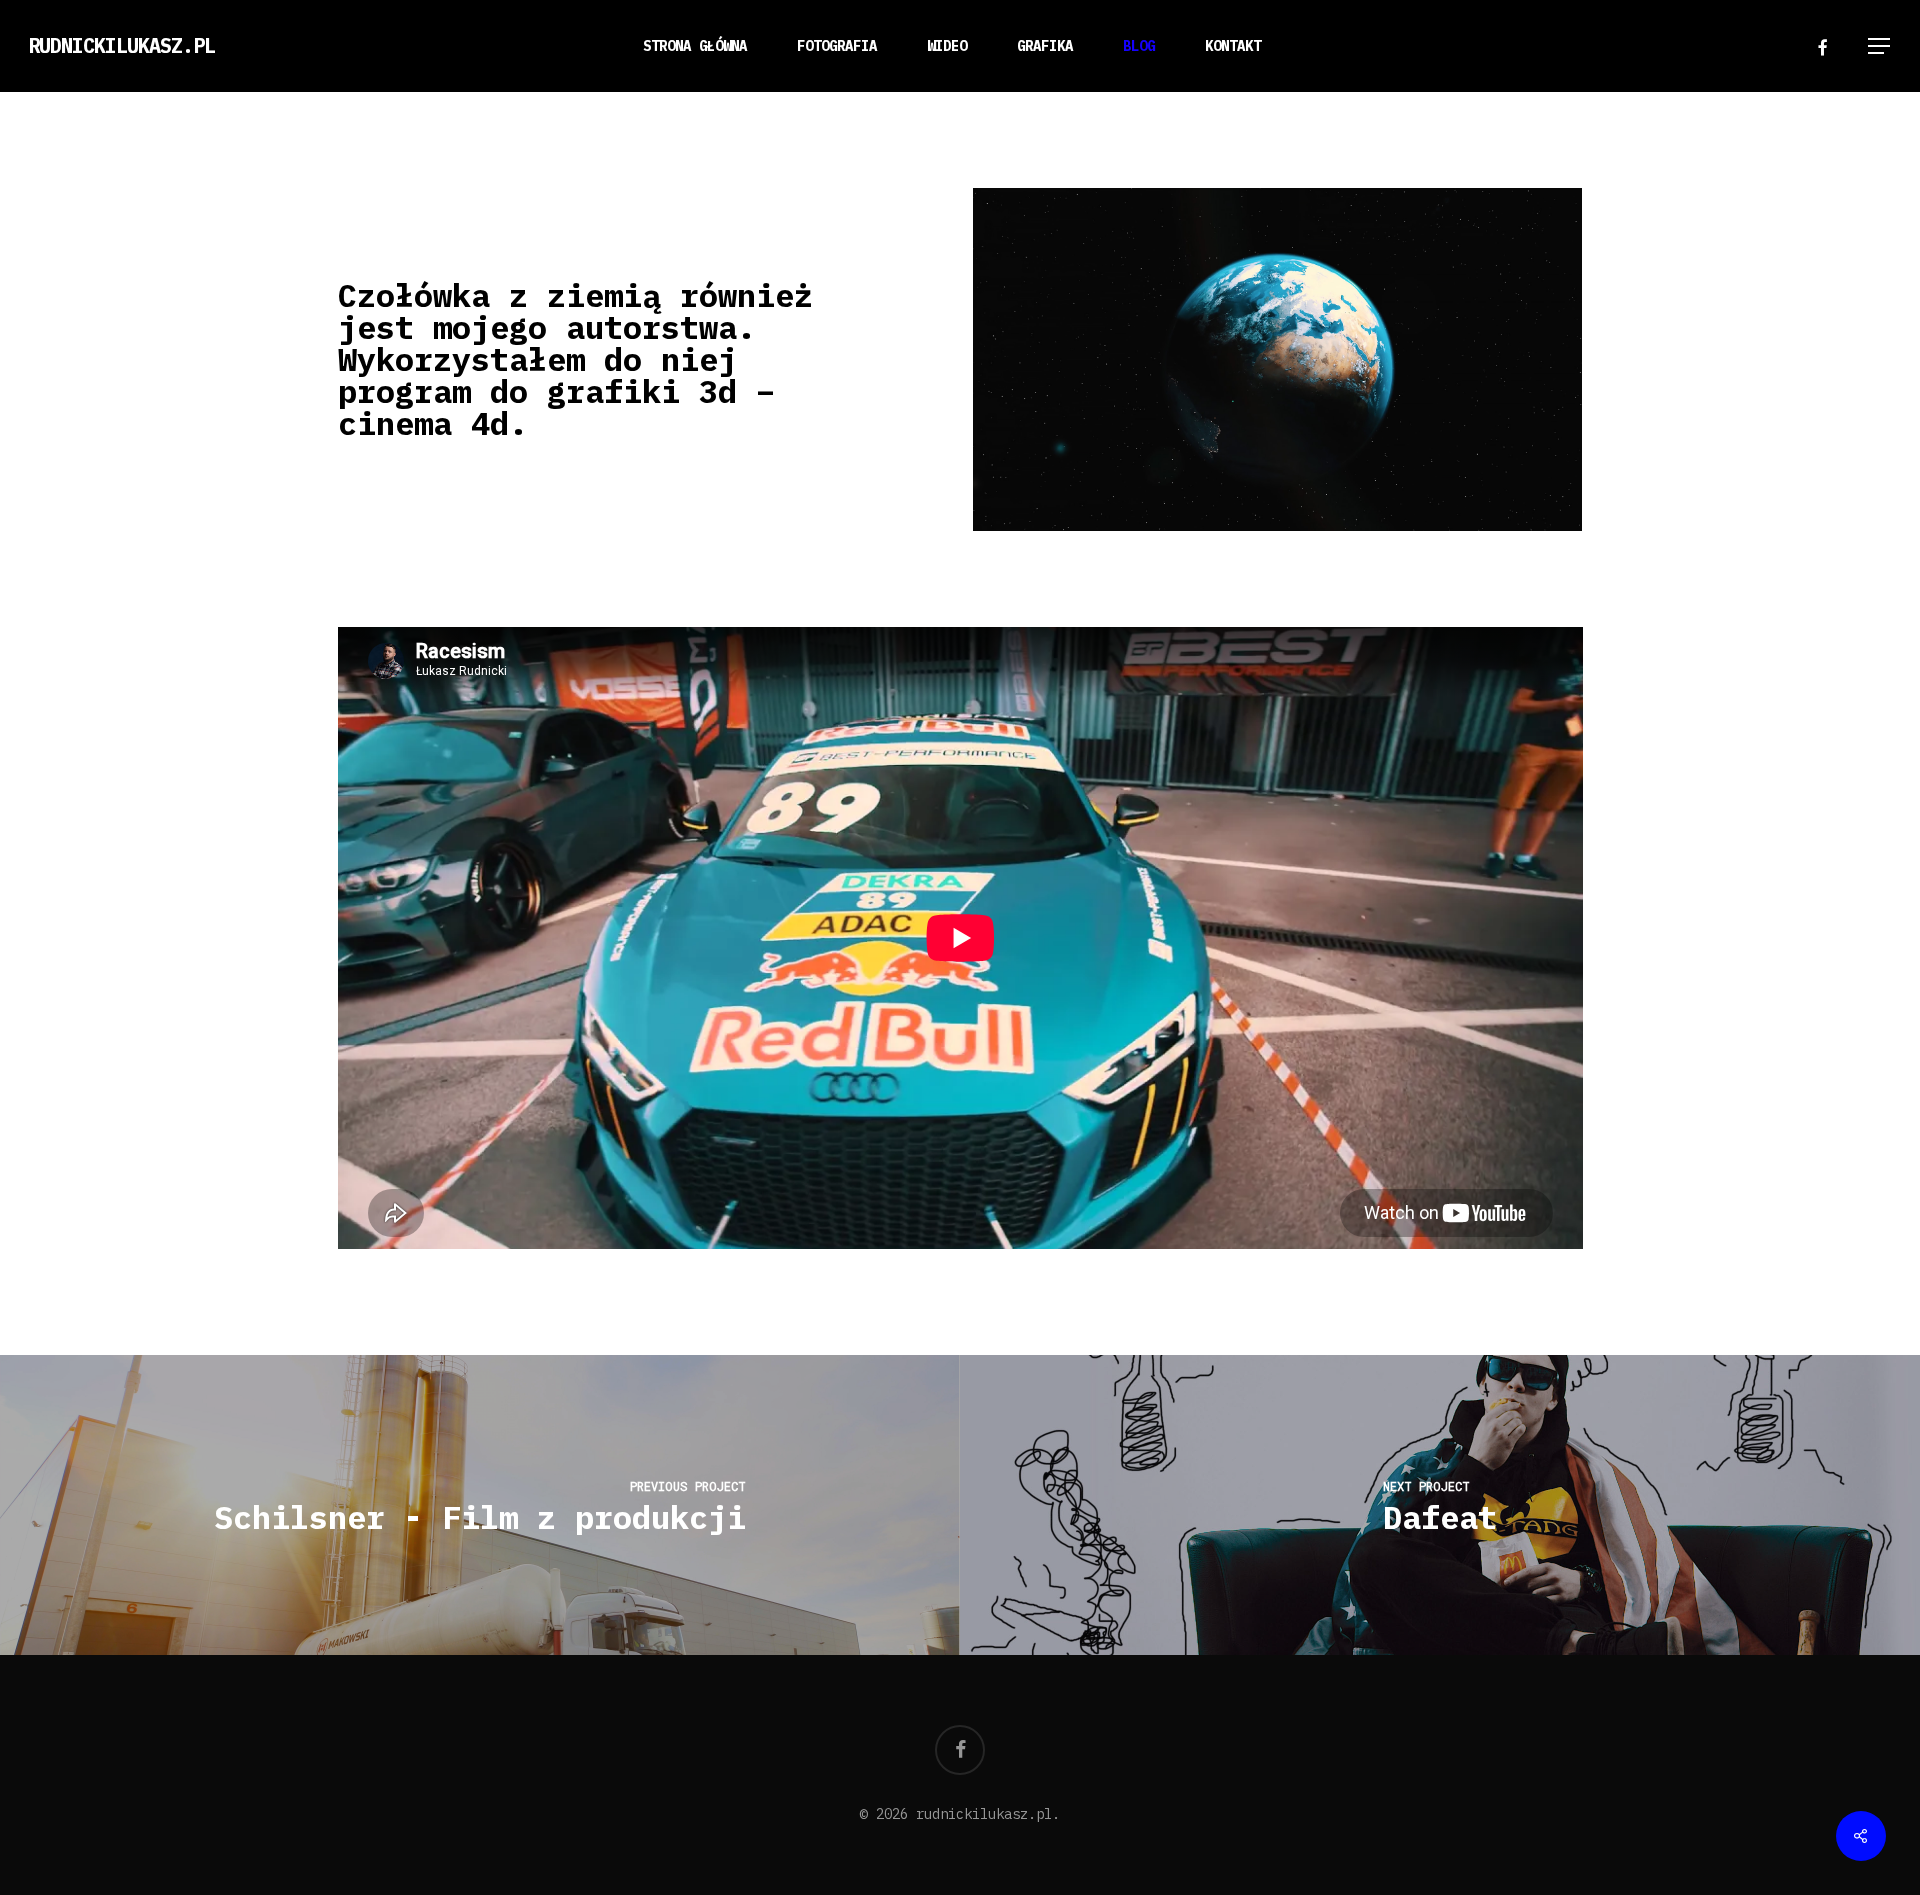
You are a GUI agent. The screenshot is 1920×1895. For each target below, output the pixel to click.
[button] (1880, 46)
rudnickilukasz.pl (121, 46)
